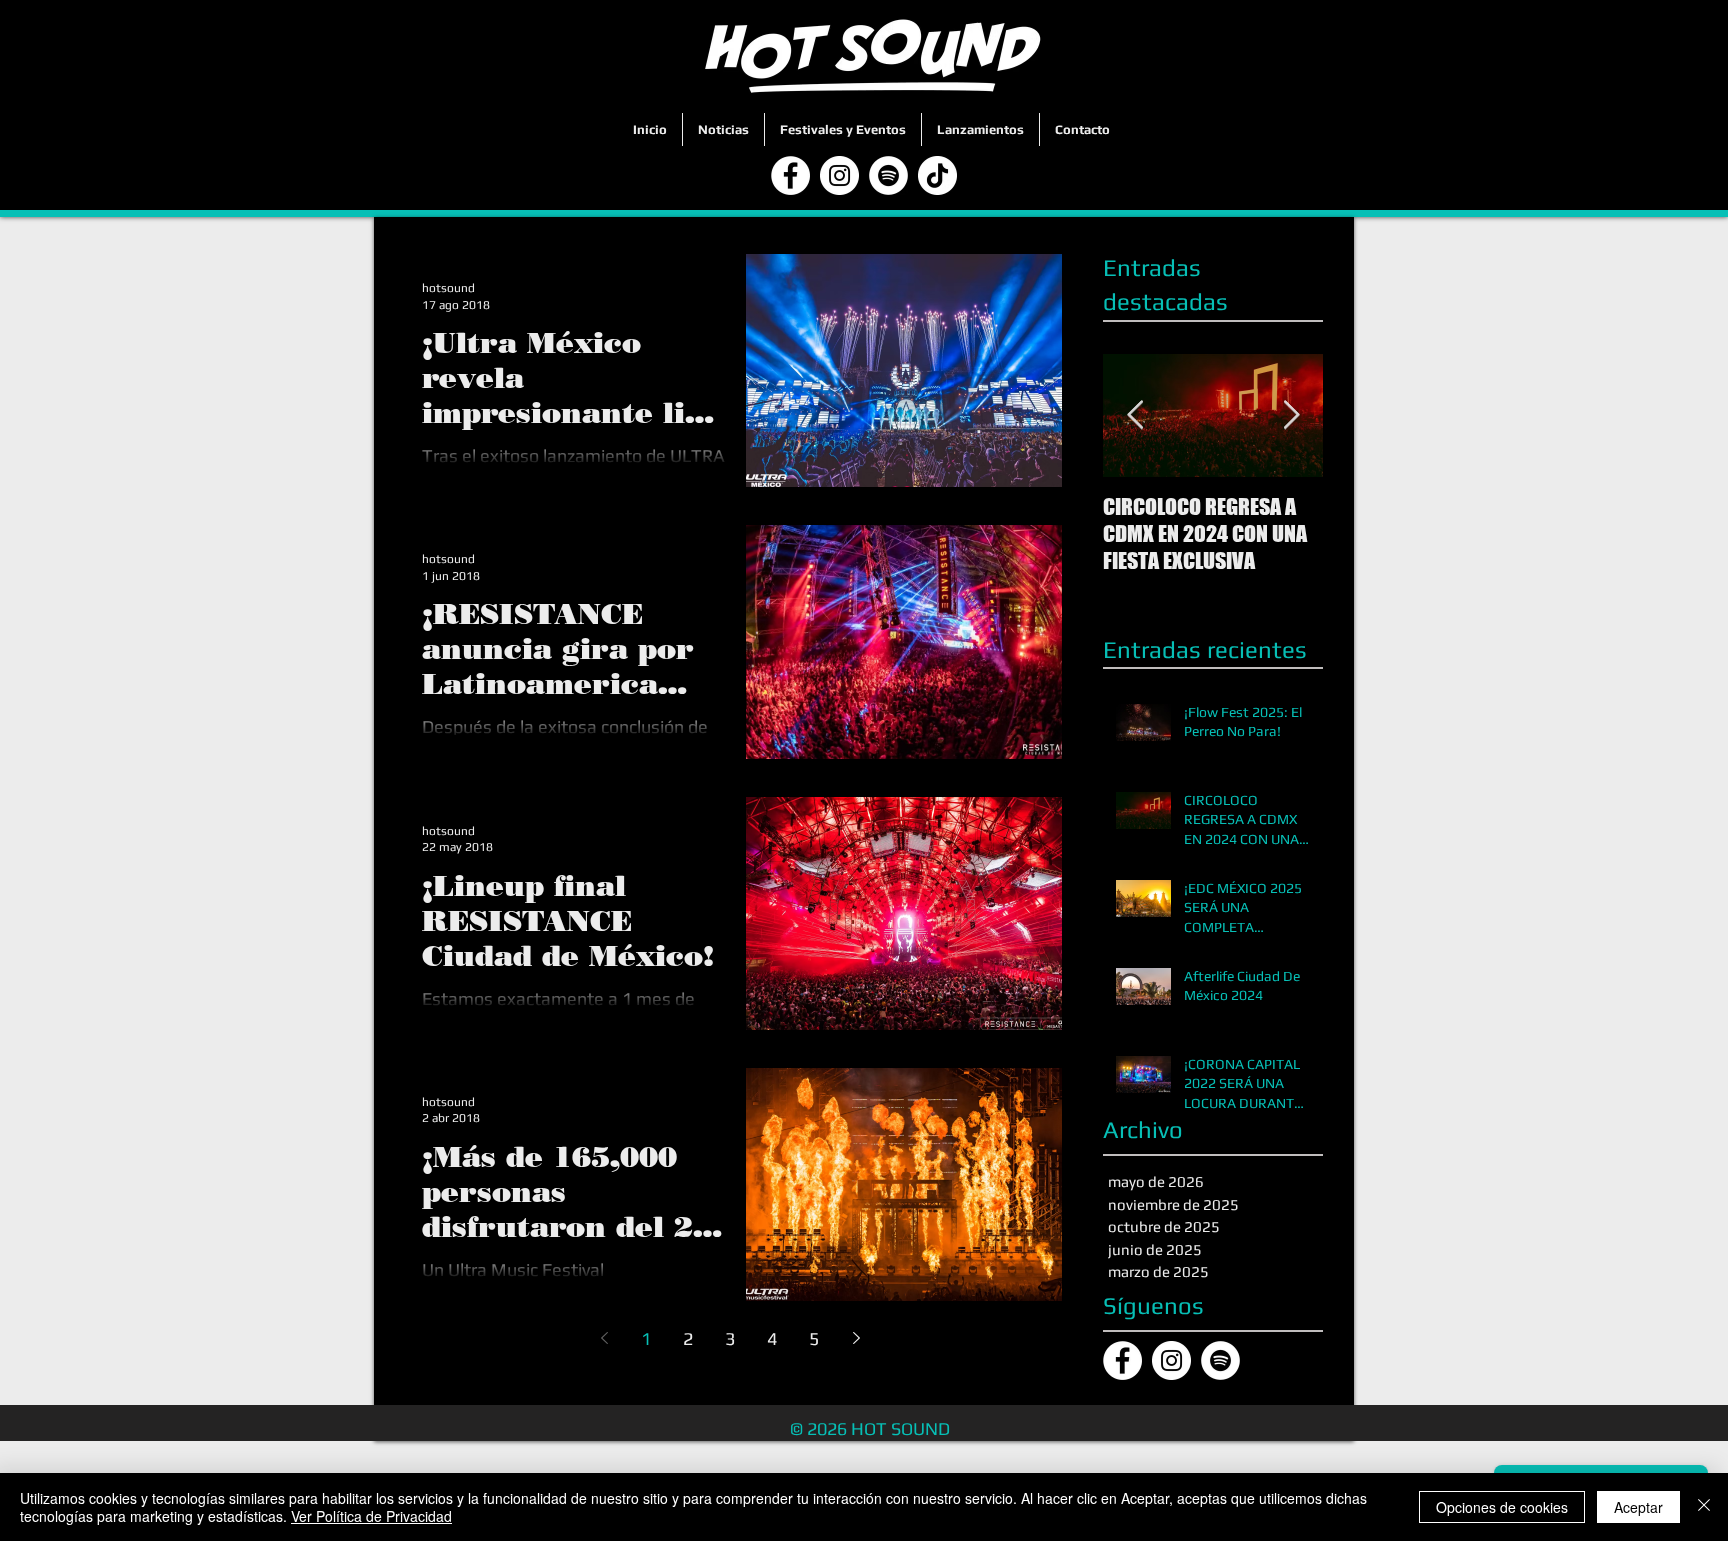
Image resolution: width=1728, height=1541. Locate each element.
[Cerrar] (1704, 1507)
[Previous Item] (1135, 415)
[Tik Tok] (937, 175)
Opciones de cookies (1502, 1507)
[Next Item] (1291, 415)
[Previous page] (604, 1338)
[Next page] (856, 1338)
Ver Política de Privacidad (371, 1516)
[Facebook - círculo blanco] (790, 175)
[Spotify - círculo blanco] (888, 175)
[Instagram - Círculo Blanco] (839, 175)
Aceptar (1638, 1507)
